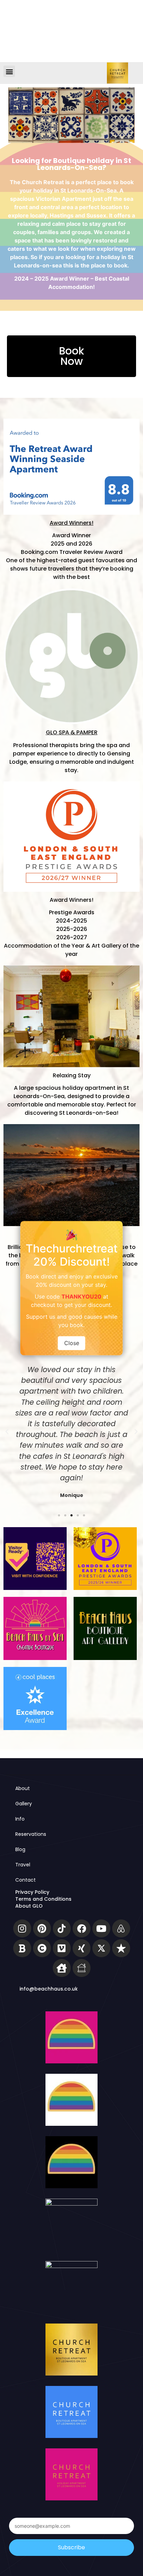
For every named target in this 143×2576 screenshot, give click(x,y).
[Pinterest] (42, 1928)
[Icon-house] (82, 1968)
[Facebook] (82, 1928)
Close (72, 1343)
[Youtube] (101, 1928)
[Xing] (82, 1948)
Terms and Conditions (43, 1899)
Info (20, 1819)
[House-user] (62, 1968)
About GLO (29, 1906)
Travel (23, 1865)
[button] (9, 71)
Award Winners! (71, 523)
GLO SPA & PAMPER (72, 732)
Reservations (31, 1834)
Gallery (24, 1804)
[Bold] (22, 1948)
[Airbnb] (121, 1928)
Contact (26, 1880)
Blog (20, 1849)
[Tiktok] (62, 1928)
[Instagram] (22, 1928)
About (23, 1788)
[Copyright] (42, 1948)
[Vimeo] (62, 1948)
